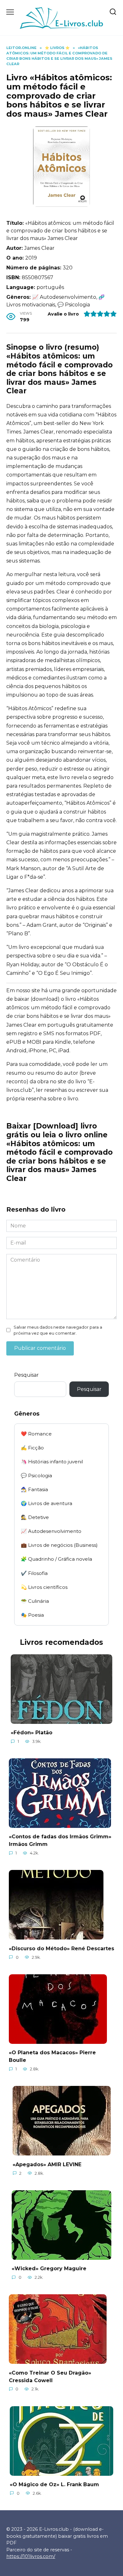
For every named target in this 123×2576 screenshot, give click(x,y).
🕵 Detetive (35, 1517)
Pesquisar (26, 1375)
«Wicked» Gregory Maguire (49, 2269)
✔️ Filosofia (34, 1573)
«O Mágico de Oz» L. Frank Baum (54, 2484)
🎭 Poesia (32, 1615)
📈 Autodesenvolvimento (51, 1531)
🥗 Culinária (35, 1601)
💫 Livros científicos (44, 1587)
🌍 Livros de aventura (47, 1503)
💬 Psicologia (36, 1476)
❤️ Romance (36, 1434)
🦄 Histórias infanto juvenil (52, 1462)
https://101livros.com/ (31, 2556)
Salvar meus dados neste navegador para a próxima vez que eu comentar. (58, 1330)
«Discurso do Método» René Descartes (61, 1948)
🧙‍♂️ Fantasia (34, 1489)
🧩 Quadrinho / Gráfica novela (56, 1559)
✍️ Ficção (32, 1448)
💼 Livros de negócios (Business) (59, 1545)
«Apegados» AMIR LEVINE (47, 2164)
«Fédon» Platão (32, 1733)
